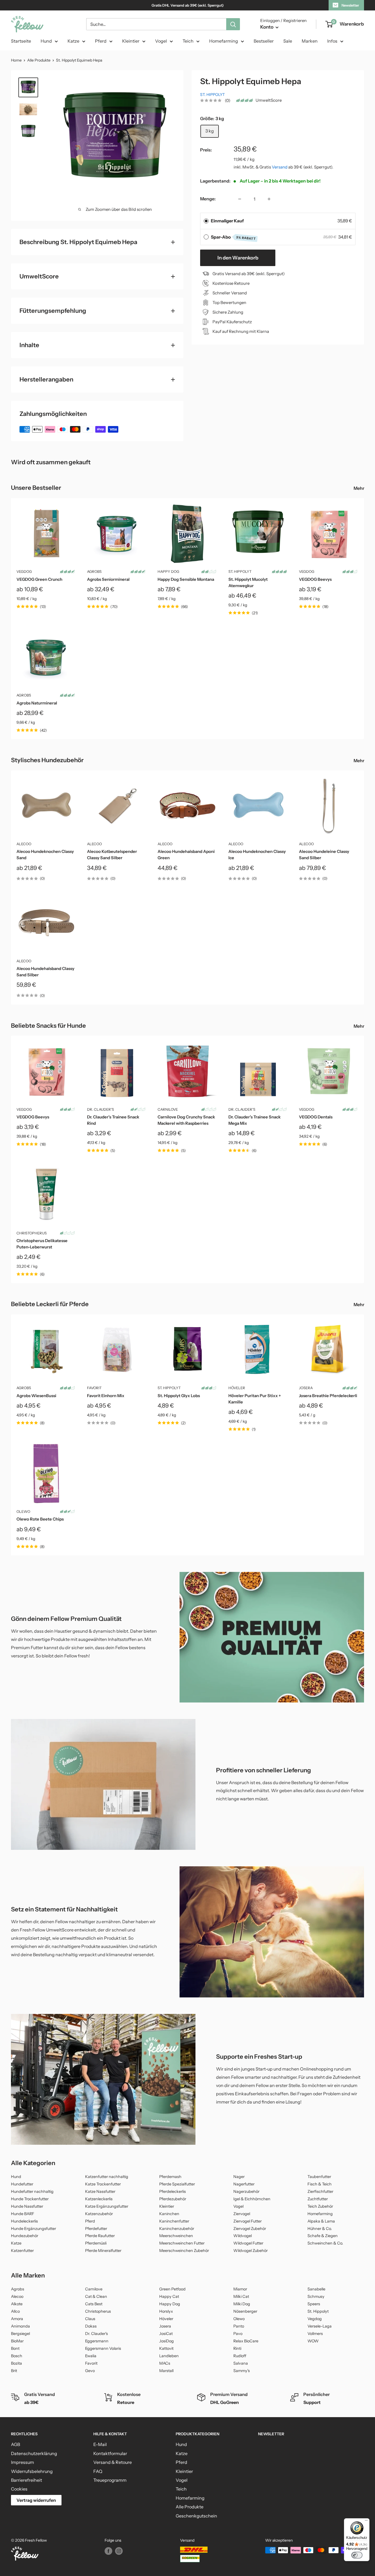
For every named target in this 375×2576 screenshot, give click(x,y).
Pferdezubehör (173, 2199)
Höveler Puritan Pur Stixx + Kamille (255, 1399)
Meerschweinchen (176, 2236)
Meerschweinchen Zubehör (184, 2251)
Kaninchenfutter (174, 2221)
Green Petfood (172, 2289)
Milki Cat (241, 2296)
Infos (332, 41)
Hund (46, 41)
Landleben (169, 2356)
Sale (288, 41)
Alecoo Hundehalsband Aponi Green (186, 855)
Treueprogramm (110, 2480)
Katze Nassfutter (100, 2191)
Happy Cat (169, 2296)
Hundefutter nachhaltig (32, 2191)
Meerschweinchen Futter (182, 2243)
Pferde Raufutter (100, 2236)
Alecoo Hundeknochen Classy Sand (45, 855)
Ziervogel (242, 2214)
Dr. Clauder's (100, 1109)
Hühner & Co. (320, 2229)
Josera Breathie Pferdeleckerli (328, 1396)
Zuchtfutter (318, 2199)
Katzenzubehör (99, 2214)
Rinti (237, 2348)
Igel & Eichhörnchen (252, 2199)
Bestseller (264, 41)
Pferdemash (170, 2177)
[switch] (357, 2555)
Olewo (23, 1511)
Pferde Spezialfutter (177, 2184)
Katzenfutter (22, 2251)
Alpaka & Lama (321, 2221)
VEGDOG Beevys (315, 579)
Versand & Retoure (113, 2462)
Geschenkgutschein (196, 2516)
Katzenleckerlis (99, 2199)
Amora (17, 2319)
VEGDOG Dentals (316, 1117)
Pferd (101, 41)
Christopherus (32, 1233)
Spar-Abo (233, 237)
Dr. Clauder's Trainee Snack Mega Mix (254, 1120)
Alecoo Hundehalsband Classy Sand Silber (45, 972)
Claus (90, 2319)
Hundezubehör (25, 2236)
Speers (314, 2304)
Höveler (237, 1388)
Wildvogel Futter (248, 2243)
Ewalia (91, 2356)
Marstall (166, 2371)
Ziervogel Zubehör (250, 2229)
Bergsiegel (20, 2334)
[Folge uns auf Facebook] (108, 2551)
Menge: (208, 199)
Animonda (20, 2326)
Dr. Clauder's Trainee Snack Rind (113, 1120)
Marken (310, 41)
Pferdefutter (96, 2229)
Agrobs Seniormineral (108, 579)
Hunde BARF (23, 2214)
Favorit (94, 1388)
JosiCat (166, 2334)
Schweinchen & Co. (325, 2243)
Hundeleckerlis (24, 2221)
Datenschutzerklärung (34, 2453)
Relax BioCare (246, 2341)
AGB (16, 2444)
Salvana (241, 2363)
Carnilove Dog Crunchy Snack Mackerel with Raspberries (186, 1120)
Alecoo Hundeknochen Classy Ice (257, 855)
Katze (73, 41)
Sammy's (242, 2371)
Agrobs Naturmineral (37, 703)
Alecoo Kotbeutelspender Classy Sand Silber (112, 855)
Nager (239, 2177)
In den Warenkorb (238, 258)
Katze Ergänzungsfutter (107, 2206)
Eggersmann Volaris (103, 2348)
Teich (188, 41)
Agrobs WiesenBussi (36, 1396)
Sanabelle (316, 2289)
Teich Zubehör (320, 2206)
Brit (14, 2371)
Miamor (240, 2289)
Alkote (17, 2304)
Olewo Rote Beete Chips (40, 1519)
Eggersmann (97, 2341)
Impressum (23, 2462)
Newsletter (350, 5)
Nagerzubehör (246, 2191)
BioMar (17, 2341)
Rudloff (240, 2356)
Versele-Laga (320, 2326)
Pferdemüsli (96, 2243)
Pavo (238, 2334)
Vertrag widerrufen (36, 2500)
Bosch (17, 2356)
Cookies (19, 2489)
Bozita (16, 2363)
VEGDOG (24, 571)
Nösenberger (245, 2311)
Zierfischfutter (320, 2191)
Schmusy (316, 2296)
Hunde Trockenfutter (30, 2199)
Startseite (21, 41)
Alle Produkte (39, 60)
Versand (280, 167)
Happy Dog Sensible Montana (186, 579)
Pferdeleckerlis (173, 2191)
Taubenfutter (319, 2177)
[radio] (206, 221)
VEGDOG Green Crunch (39, 579)
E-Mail (100, 2444)
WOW (313, 2341)
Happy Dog (168, 571)
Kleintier (131, 41)
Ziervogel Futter (247, 2221)
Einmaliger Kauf (227, 221)
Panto (239, 2326)
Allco (15, 2311)
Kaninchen (169, 2214)
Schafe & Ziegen (323, 2236)
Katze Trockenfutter (103, 2184)
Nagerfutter (244, 2184)
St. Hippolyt (212, 95)
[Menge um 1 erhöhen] (269, 199)
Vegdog (315, 2319)
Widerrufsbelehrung (32, 2471)
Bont (15, 2348)
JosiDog (166, 2341)
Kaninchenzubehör (177, 2229)
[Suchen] (233, 24)
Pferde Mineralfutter (103, 2251)
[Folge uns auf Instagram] (119, 2551)
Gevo (90, 2371)
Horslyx (166, 2311)
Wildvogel (243, 2236)
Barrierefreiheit (26, 2480)
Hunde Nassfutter (27, 2206)
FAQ (98, 2471)
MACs (165, 2363)
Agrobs (94, 571)
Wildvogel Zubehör (251, 2251)
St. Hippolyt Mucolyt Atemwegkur (248, 582)
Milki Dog (242, 2304)
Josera (306, 1388)
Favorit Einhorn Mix (106, 1396)
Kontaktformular (110, 2453)
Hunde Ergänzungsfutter (33, 2229)
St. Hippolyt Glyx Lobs (179, 1396)
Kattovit (166, 2348)
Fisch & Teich (320, 2184)
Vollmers (315, 2334)
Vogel (161, 41)
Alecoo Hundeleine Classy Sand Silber (324, 855)
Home (16, 60)
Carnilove (168, 1109)
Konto (267, 27)
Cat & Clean (96, 2296)
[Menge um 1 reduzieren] (240, 199)
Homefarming (224, 41)
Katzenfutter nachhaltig (107, 2177)
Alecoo (24, 844)
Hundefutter (22, 2184)
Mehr (359, 488)
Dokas (91, 2326)
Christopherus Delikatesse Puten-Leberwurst (42, 1244)
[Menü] (366, 2522)
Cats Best (94, 2304)
